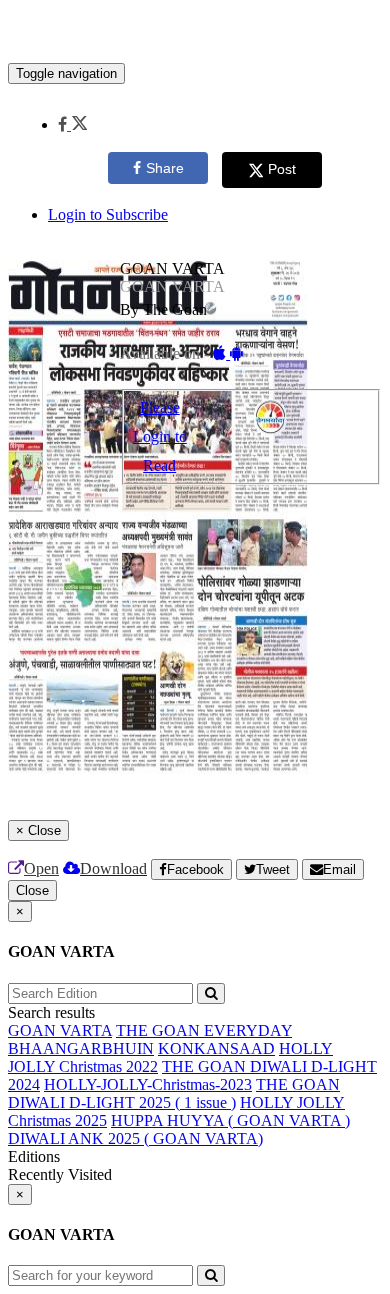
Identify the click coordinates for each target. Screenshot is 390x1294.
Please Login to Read (160, 436)
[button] (72, 124)
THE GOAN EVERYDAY (204, 1030)
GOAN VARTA (60, 1030)
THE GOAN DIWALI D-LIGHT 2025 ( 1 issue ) (174, 1093)
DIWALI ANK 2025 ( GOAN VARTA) (135, 1138)
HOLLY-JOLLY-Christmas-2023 (148, 1084)
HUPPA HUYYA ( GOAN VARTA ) (230, 1120)
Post (282, 169)
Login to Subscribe (108, 214)
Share (165, 168)
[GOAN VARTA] (195, 33)
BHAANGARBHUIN (81, 1048)
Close (32, 890)
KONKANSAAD (216, 1048)
